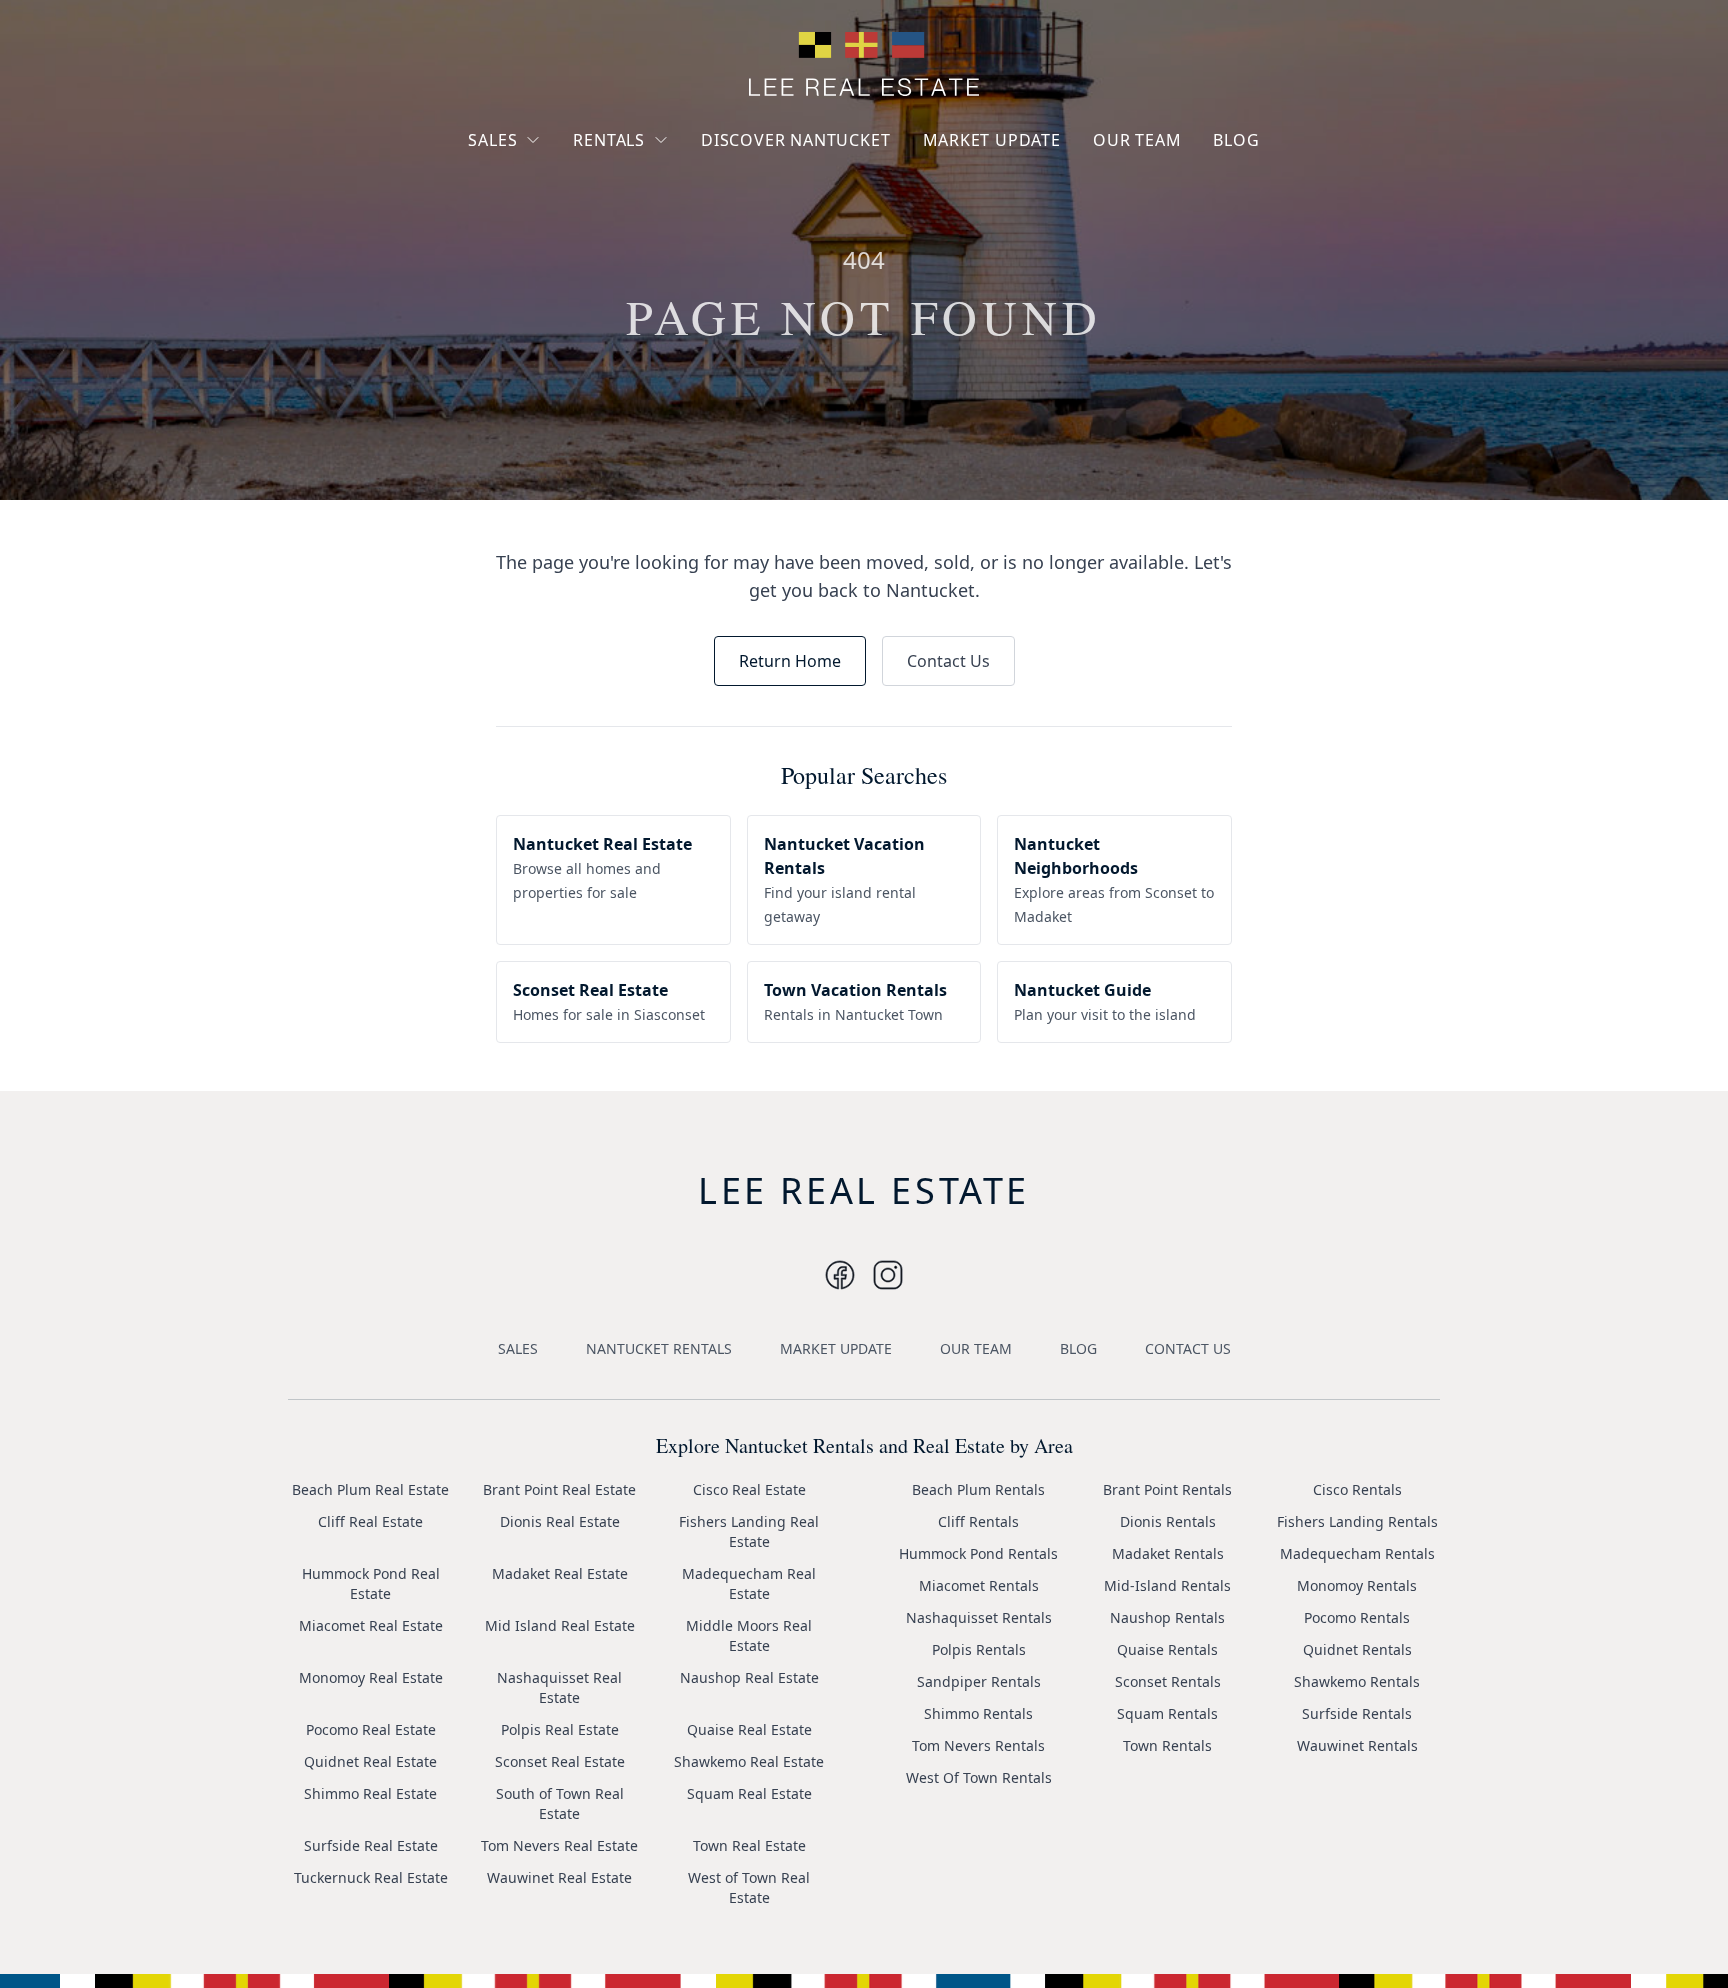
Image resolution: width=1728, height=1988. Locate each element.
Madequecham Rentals (1357, 1553)
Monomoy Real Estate (371, 1677)
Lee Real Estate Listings (562, 177)
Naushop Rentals (1167, 1617)
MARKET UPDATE (992, 140)
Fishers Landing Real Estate (749, 1531)
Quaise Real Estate (749, 1729)
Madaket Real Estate (560, 1573)
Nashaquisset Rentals (979, 1617)
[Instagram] (840, 1275)
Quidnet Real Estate (370, 1761)
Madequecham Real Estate (749, 1583)
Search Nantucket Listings (543, 259)
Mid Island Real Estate (560, 1625)
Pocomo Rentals (1357, 1617)
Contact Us (948, 661)
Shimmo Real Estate (370, 1793)
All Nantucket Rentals (661, 233)
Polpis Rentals (979, 1649)
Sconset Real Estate (560, 1761)
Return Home (790, 661)
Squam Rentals (1167, 1713)
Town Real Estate (749, 1845)
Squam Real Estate (749, 1793)
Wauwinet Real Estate (559, 1877)
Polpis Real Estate (560, 1729)
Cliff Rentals (978, 1521)
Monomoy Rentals (1357, 1585)
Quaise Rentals (1167, 1649)
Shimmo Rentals (978, 1713)
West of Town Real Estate (749, 1887)
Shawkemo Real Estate (749, 1761)
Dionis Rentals (1168, 1521)
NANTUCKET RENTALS (659, 1348)
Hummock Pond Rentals (978, 1553)
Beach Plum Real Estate (370, 1489)
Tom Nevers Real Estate (559, 1845)
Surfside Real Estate (371, 1845)
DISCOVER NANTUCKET (795, 140)
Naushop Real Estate (749, 1677)
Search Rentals (639, 269)
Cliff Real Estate (370, 1521)
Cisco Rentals (1357, 1489)
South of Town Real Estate (560, 1803)
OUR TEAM (1137, 140)
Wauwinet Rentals (1357, 1745)
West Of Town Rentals (979, 1777)
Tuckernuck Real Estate (371, 1877)
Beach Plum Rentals (978, 1489)
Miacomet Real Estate (371, 1625)
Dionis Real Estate (560, 1521)
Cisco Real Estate (749, 1489)
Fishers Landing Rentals (1357, 1521)
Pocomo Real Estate (371, 1729)
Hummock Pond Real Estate (371, 1583)
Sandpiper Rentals (979, 1681)
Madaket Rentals (1168, 1553)
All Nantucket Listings (557, 213)
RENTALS (609, 140)
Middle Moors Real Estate (749, 1635)
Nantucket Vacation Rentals (654, 187)
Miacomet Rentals (979, 1585)
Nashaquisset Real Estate (559, 1687)
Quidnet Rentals (1357, 1649)
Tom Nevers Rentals (978, 1745)
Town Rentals (1167, 1745)
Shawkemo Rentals (1357, 1681)
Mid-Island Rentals (1167, 1585)
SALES (492, 140)
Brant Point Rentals (1167, 1489)
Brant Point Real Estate (559, 1489)
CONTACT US (1188, 1348)
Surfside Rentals (1357, 1713)
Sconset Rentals (1168, 1681)
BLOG (1236, 140)
